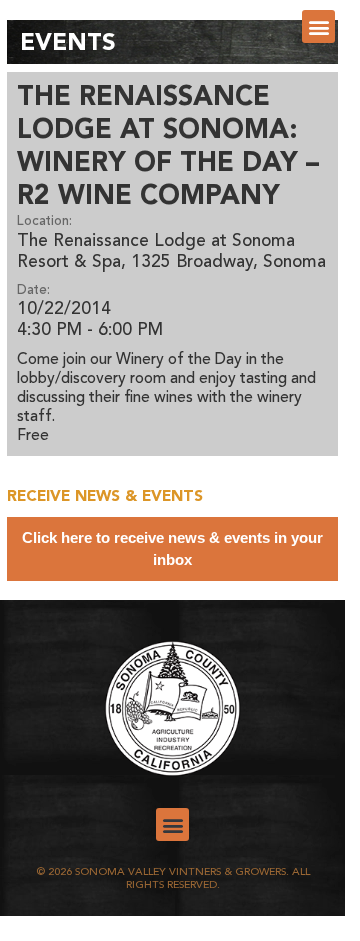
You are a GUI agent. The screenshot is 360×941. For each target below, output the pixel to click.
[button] (318, 26)
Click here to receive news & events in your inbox (172, 548)
